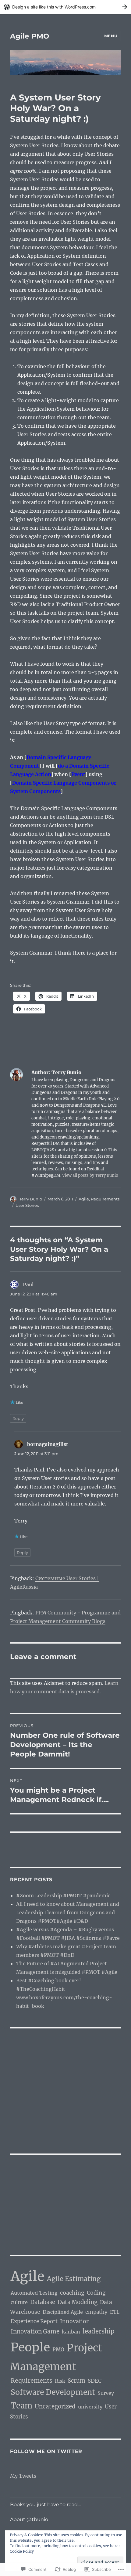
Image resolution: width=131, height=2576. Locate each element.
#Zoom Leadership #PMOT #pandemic (63, 1896)
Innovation (75, 2321)
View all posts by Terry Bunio (90, 1175)
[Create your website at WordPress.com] (65, 7)
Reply (18, 1418)
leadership (99, 2331)
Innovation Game (35, 2332)
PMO (58, 2350)
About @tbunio (29, 2519)
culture (19, 2302)
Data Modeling (78, 2302)
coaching (72, 2293)
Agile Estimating (74, 2279)
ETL (115, 2312)
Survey (106, 2393)
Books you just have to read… (45, 2505)
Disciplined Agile (63, 2312)
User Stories (27, 1205)
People (30, 2347)
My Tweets (23, 2476)
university (90, 2407)
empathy (96, 2312)
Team (21, 2406)
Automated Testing (34, 2293)
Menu (111, 36)
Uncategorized (55, 2406)
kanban (71, 2332)
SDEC (95, 2381)
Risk (60, 2381)
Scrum (76, 2381)
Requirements (105, 1199)
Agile (84, 1199)
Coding (96, 2293)
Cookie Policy (22, 2551)
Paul (28, 1285)
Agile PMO (30, 36)
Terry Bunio (31, 1199)
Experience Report (34, 2321)
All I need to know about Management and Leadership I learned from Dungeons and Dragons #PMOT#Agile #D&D (68, 1912)
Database (43, 2302)
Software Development (53, 2392)
